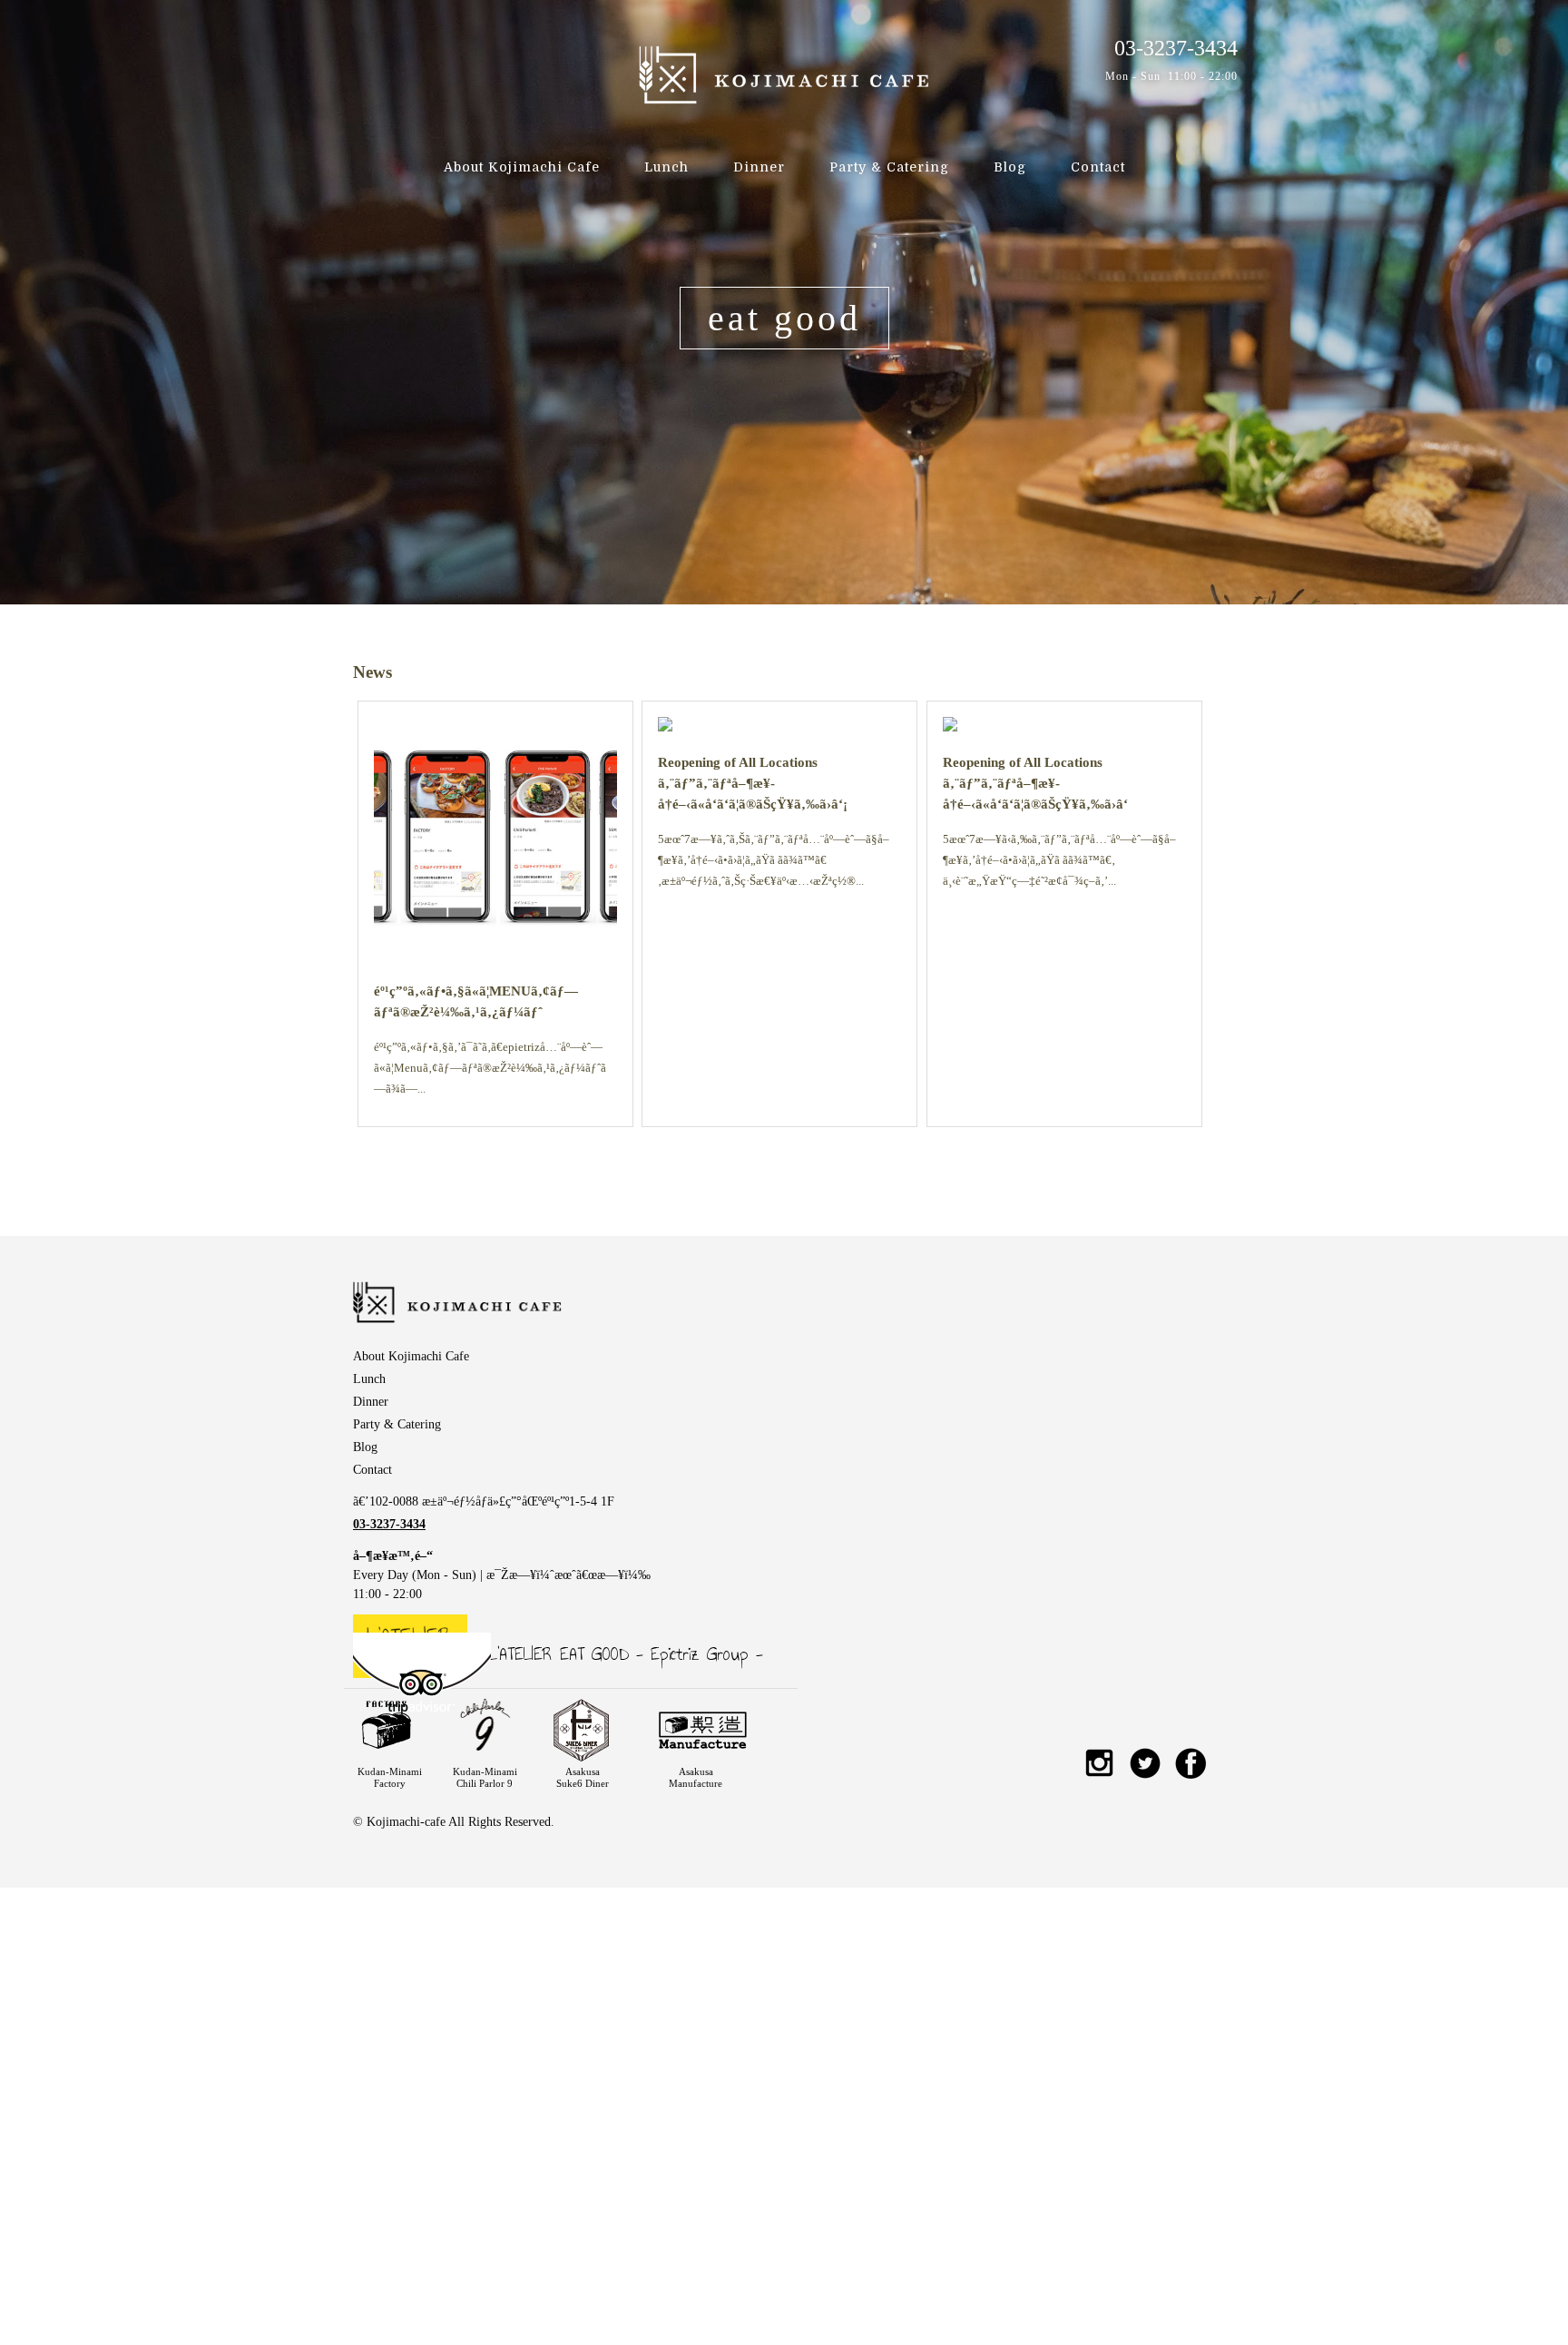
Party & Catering (889, 167)
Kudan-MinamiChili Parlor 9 (485, 1777)
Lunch (666, 167)
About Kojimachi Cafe (522, 167)
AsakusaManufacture (696, 1777)
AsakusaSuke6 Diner (583, 1777)
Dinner (759, 167)
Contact (1098, 167)
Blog (1010, 167)
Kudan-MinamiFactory (390, 1777)
